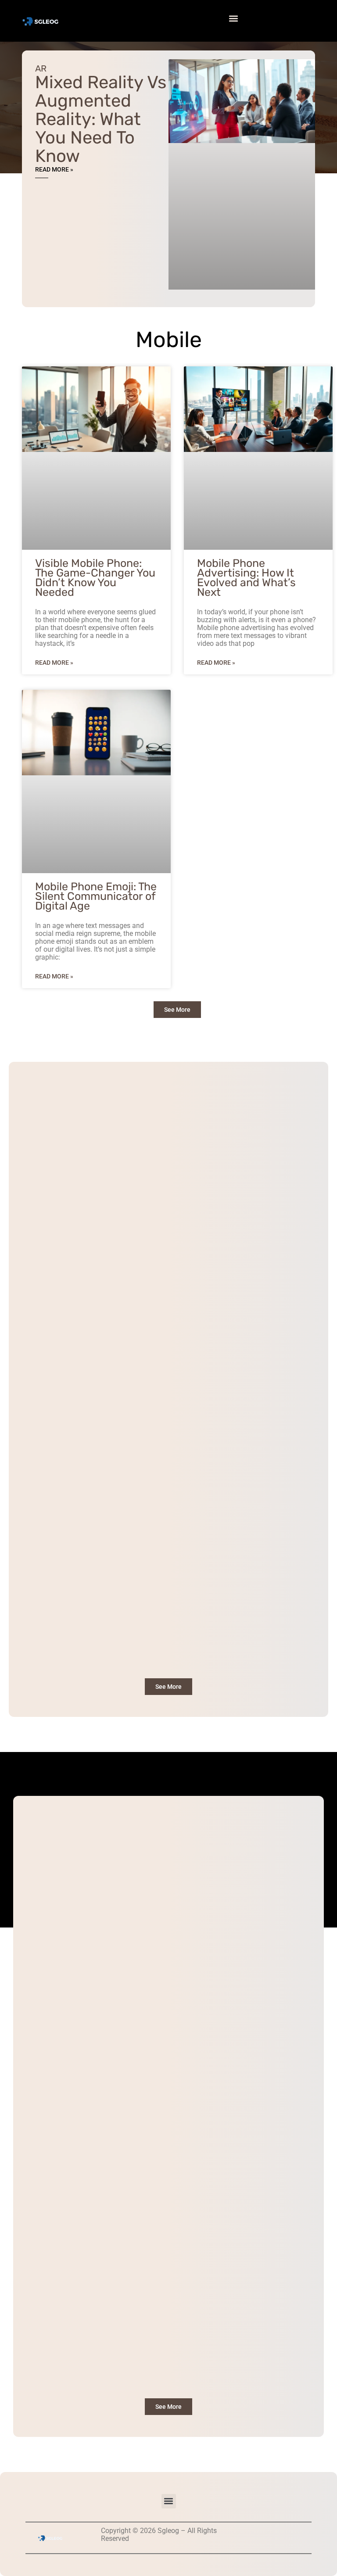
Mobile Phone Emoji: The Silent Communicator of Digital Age (96, 896)
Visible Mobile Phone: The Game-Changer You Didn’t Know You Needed (95, 578)
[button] (233, 19)
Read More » (54, 169)
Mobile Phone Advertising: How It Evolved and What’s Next (246, 578)
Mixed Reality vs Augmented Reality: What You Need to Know (101, 119)
